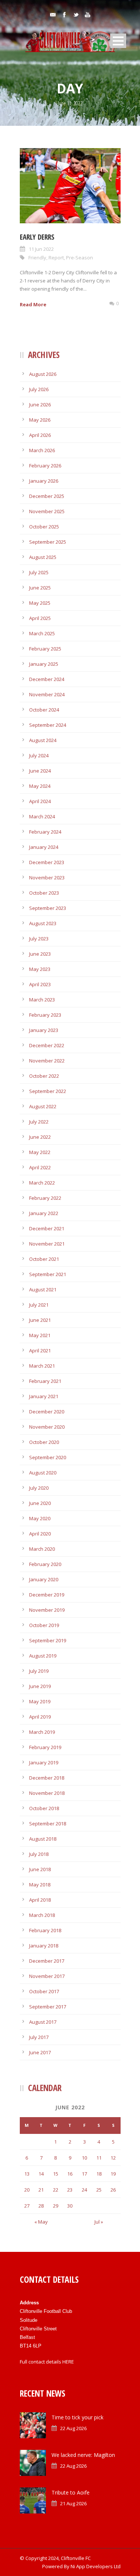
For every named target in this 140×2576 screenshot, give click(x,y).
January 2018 (44, 1946)
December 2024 (47, 679)
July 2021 (39, 1305)
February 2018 (45, 1930)
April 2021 (40, 1351)
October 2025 (44, 527)
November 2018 (47, 1793)
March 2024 (42, 816)
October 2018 (44, 1808)
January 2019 (44, 1762)
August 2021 (43, 1289)
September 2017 (48, 2007)
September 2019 (48, 1640)
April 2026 (40, 435)
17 (84, 2174)
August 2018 (43, 1839)
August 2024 (43, 740)
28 (41, 2206)
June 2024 (40, 771)
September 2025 (48, 542)
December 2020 (47, 1412)
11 (99, 2158)
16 (70, 2174)
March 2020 (42, 1549)
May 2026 (40, 420)
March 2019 (42, 1732)
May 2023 (40, 969)
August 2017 (43, 2022)
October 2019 (44, 1625)
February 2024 (45, 832)
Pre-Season (80, 258)
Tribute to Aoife (71, 2492)
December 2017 (47, 1961)
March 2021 (42, 1366)
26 (113, 2190)
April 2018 (40, 1900)
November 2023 (47, 878)
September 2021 (48, 1274)
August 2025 (43, 557)
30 (70, 2206)
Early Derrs (37, 237)
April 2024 (40, 801)
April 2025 (40, 618)
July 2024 (39, 755)
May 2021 (40, 1335)
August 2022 (43, 1106)
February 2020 (45, 1564)
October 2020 (44, 1442)
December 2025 (47, 496)
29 (56, 2206)
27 (27, 2206)
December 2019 (47, 1595)
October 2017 (44, 1991)
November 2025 (47, 511)
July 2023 (39, 939)
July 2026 (39, 389)
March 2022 (42, 1183)
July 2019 (39, 1671)
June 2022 (40, 1137)
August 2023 (43, 923)
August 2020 (43, 1473)
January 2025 (44, 664)
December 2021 (47, 1228)
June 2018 (40, 1869)
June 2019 (40, 1686)
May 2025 (40, 603)
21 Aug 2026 (73, 2503)
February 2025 (45, 649)
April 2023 (40, 984)
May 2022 (40, 1152)
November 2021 (47, 1244)
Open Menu (118, 41)
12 (113, 2158)
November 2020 (47, 1427)
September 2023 (48, 908)
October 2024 (44, 710)
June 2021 (40, 1320)
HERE (68, 2362)
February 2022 (45, 1198)
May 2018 (40, 1885)
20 (27, 2190)
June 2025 (40, 588)
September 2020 (48, 1457)
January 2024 (44, 847)
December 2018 (47, 1778)
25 (99, 2190)
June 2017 (40, 2052)
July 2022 (39, 1122)
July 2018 (39, 1854)
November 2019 (47, 1610)
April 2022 (40, 1167)
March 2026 (42, 450)
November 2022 (47, 1061)
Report (56, 258)
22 (56, 2190)
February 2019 (45, 1747)
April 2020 (40, 1534)
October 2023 (44, 893)
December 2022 (47, 1045)
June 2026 (40, 405)
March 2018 (42, 1915)
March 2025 (42, 633)
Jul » (99, 2222)
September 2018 (48, 1824)
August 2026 (43, 374)
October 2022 (44, 1076)
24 (84, 2190)
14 (41, 2174)
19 (113, 2174)
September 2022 (48, 1091)
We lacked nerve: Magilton (83, 2455)
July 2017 (39, 2037)
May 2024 (40, 786)
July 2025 (39, 572)
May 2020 (40, 1518)
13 (27, 2174)
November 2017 (47, 1976)
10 (84, 2158)
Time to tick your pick (77, 2417)
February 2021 (45, 1381)
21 (41, 2190)
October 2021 (44, 1259)
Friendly (37, 258)
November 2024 (47, 694)
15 (56, 2174)
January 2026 (44, 481)
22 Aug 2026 (73, 2428)
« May (41, 2222)
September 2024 (48, 725)
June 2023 (40, 954)
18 (99, 2174)
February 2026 (45, 466)
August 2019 (43, 1656)
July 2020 (39, 1488)
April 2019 (40, 1717)
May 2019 (40, 1701)
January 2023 (44, 1030)
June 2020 (40, 1503)
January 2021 (44, 1396)
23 (70, 2190)
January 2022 (44, 1213)
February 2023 (45, 1015)
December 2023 (47, 862)
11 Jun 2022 (41, 249)
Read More (33, 304)
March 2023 (42, 1000)
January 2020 (44, 1579)
